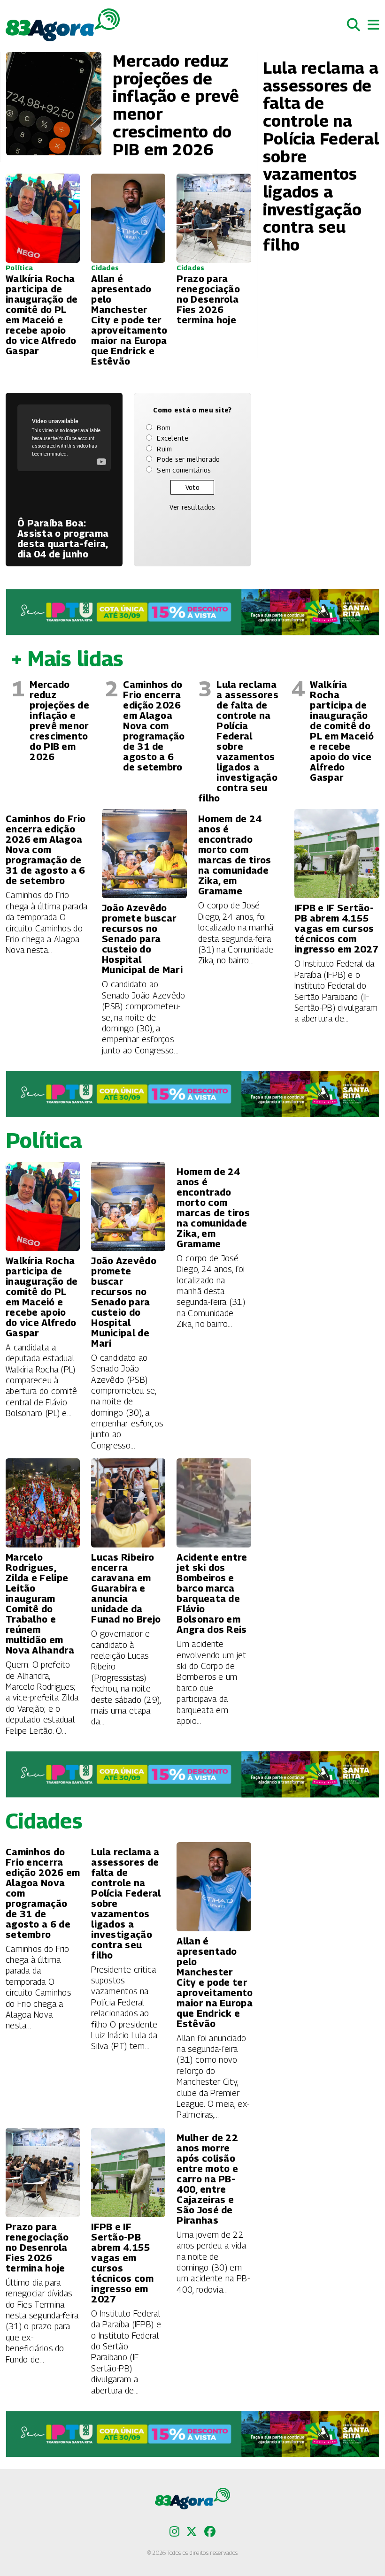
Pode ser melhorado (188, 459)
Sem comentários (184, 470)
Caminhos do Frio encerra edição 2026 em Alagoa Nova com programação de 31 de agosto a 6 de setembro (154, 726)
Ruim (164, 449)
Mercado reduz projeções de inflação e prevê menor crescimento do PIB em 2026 (59, 721)
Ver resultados (192, 507)
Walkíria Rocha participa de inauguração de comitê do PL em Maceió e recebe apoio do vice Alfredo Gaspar (342, 731)
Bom (164, 428)
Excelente (173, 438)
